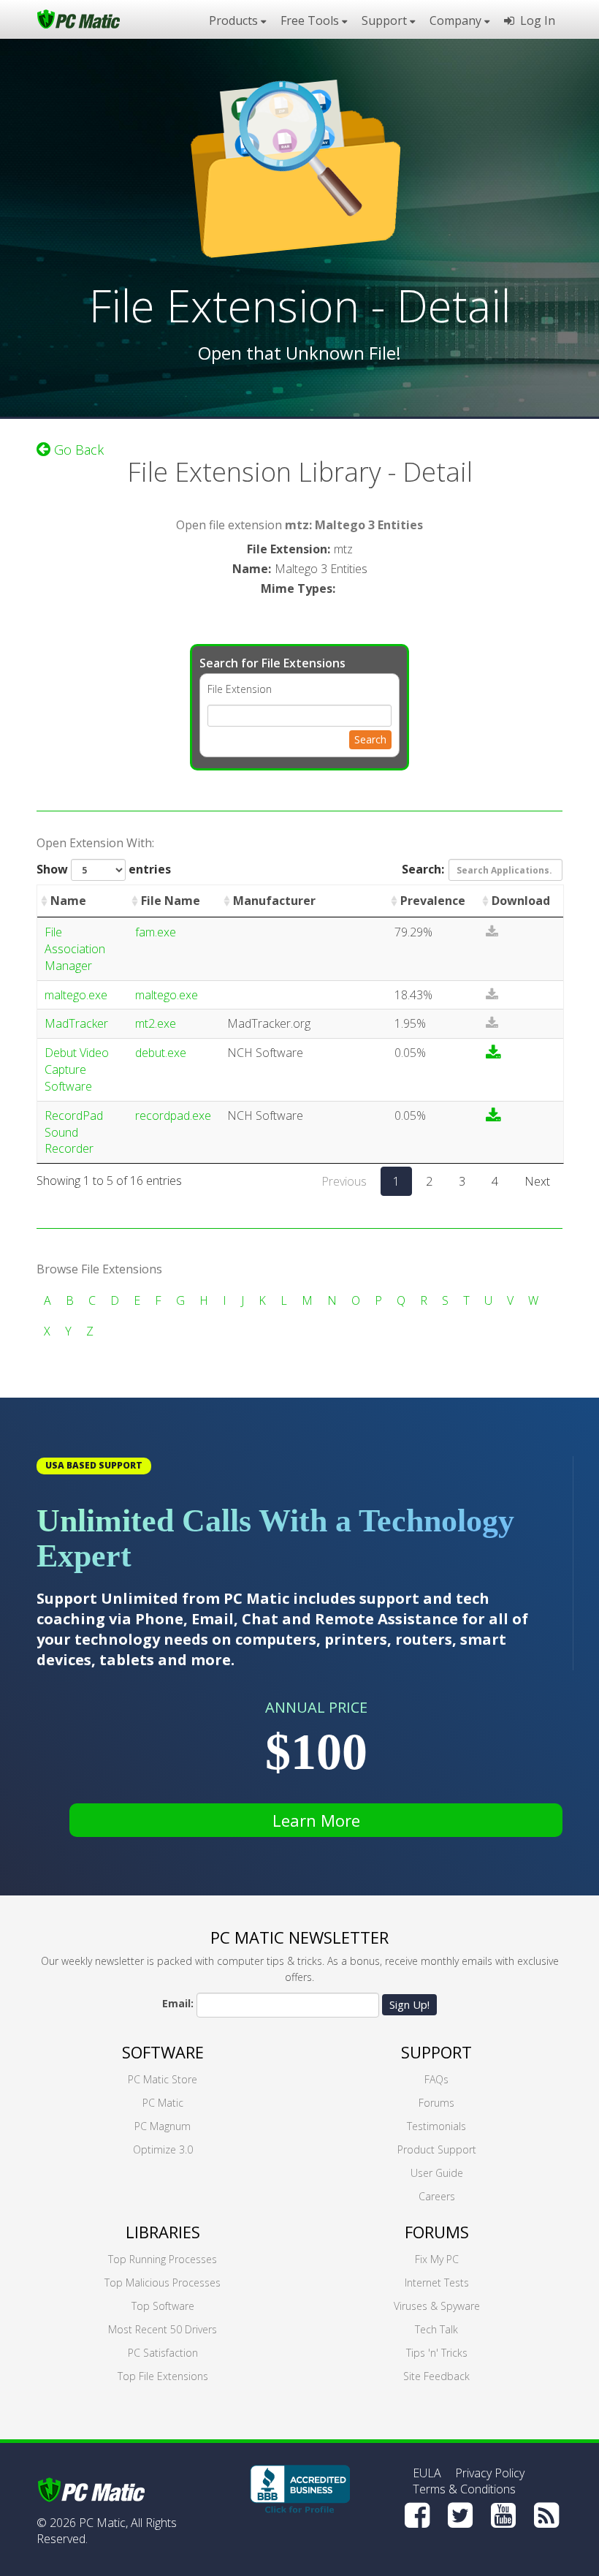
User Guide (437, 2173)
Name (68, 901)
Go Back (77, 450)
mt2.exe (156, 1023)
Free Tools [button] (311, 20)
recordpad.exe (173, 1115)
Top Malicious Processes (163, 2283)
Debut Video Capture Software (77, 1069)
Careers (437, 2196)
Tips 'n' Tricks (437, 2353)
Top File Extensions (163, 2376)
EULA (427, 2473)
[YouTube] (503, 2515)
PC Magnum (163, 2126)
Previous (344, 1181)
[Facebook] (417, 2515)
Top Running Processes (163, 2259)
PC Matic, (103, 2523)
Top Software (163, 2306)
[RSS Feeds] (546, 2515)
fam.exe (156, 932)
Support (436, 2052)
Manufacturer (274, 901)
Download (521, 901)
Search (370, 739)
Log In (535, 20)
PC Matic (163, 2103)
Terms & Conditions (464, 2489)
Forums (436, 2103)
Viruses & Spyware (437, 2306)
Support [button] (386, 20)
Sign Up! (409, 2004)
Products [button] (235, 20)
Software (163, 2052)
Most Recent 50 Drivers (163, 2329)
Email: (178, 2003)
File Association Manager (75, 949)
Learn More (316, 1820)
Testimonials (436, 2126)
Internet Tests (437, 2283)
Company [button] (457, 20)
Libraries (163, 2232)
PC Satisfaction (163, 2353)
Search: (423, 869)
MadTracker (76, 1023)
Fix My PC (437, 2259)
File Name (171, 901)
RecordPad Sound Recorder (74, 1132)
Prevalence (433, 901)
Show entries (104, 869)
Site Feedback (436, 2376)
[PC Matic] (79, 18)
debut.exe (161, 1053)
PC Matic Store (163, 2079)
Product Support (437, 2149)
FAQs (436, 2079)
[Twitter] (460, 2515)
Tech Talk (436, 2329)
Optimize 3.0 (163, 2149)
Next (537, 1181)
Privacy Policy (490, 2473)
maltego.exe (76, 995)
